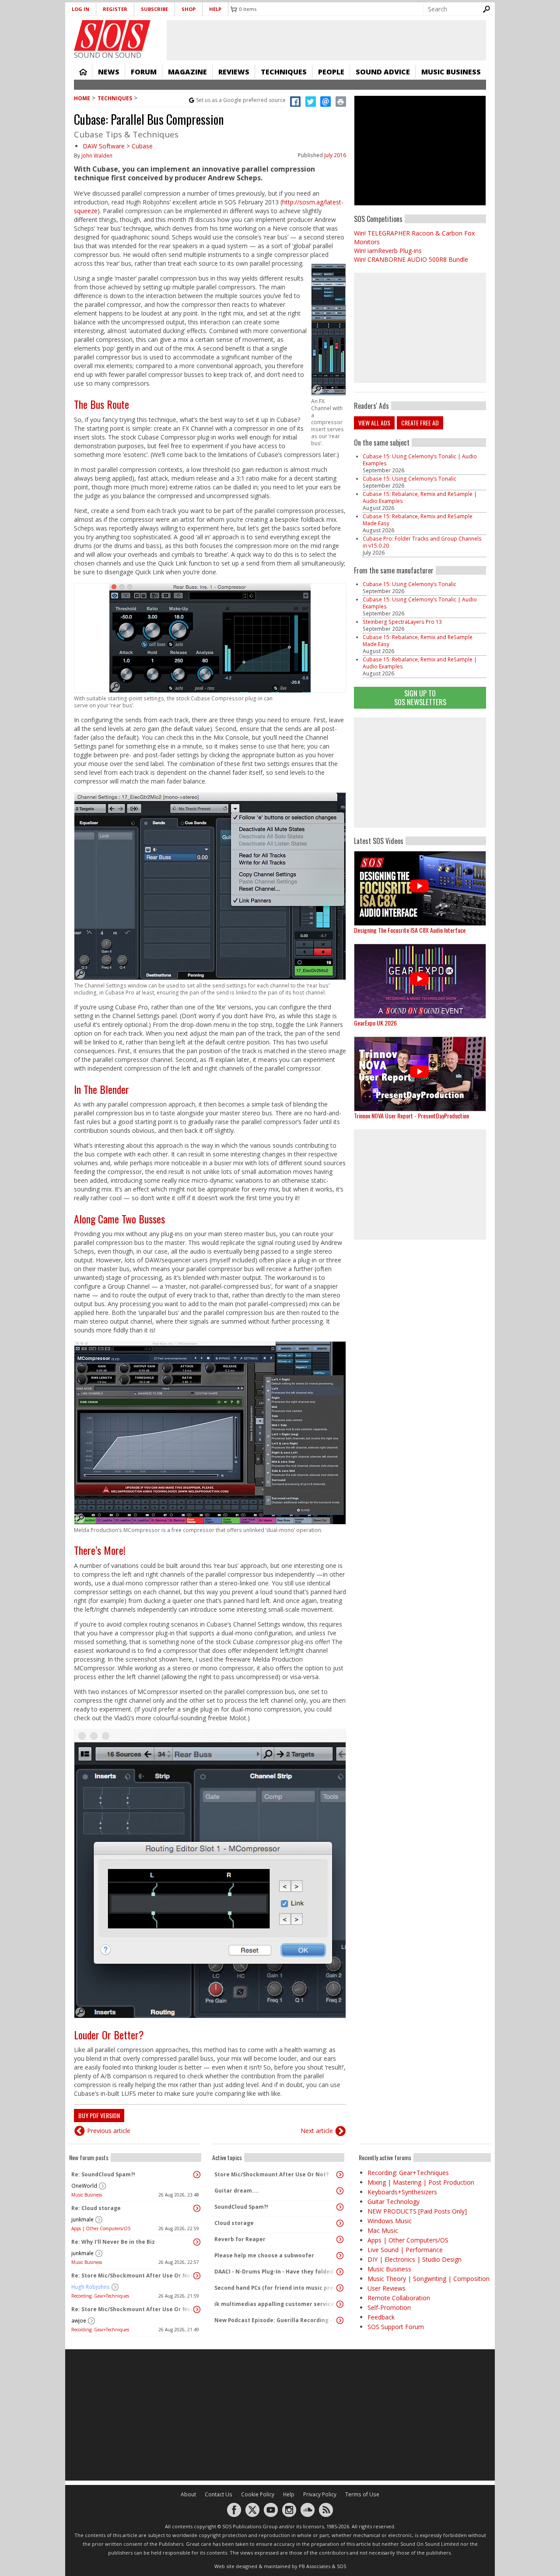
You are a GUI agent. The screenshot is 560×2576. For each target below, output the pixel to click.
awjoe (79, 2321)
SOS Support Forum (396, 2327)
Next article (317, 2131)
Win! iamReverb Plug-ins (388, 251)
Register (115, 9)
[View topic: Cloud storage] (340, 2223)
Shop (189, 9)
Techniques (284, 72)
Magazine (187, 72)
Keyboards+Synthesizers (402, 2192)
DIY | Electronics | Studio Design (415, 2259)
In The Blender (101, 1089)
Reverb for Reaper (240, 2239)
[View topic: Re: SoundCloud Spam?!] (197, 2175)
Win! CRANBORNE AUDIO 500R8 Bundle (411, 259)
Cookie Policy (258, 2494)
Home (83, 72)
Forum (144, 72)
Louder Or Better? (109, 2035)
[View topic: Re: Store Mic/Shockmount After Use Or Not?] (197, 2276)
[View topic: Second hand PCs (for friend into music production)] (340, 2288)
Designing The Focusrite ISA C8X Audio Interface (410, 930)
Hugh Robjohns (91, 2287)
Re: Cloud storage (96, 2208)
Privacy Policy (320, 2494)
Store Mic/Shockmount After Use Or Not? (271, 2174)
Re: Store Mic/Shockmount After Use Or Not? (133, 2276)
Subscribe (154, 9)
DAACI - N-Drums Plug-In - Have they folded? (275, 2272)
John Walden (97, 156)
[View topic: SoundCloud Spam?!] (340, 2207)
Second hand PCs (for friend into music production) (276, 2288)
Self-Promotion (389, 2307)
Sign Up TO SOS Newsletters (420, 698)
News (109, 72)
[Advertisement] (420, 773)
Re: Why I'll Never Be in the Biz (113, 2242)
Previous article (109, 2131)
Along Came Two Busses (119, 1219)
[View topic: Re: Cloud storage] (197, 2208)
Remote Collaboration (399, 2298)
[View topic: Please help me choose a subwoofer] (340, 2256)
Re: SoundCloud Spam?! (103, 2174)
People (331, 72)
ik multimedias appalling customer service (274, 2304)
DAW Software (104, 146)
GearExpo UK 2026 (375, 1023)
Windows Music (390, 2221)
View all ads (374, 423)
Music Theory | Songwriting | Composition (429, 2279)
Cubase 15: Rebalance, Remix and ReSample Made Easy (418, 520)
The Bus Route (101, 404)
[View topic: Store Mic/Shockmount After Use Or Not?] (340, 2175)
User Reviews (387, 2288)
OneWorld (84, 2186)
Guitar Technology (394, 2202)
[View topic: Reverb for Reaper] (340, 2239)
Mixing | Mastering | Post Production (421, 2182)
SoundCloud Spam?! (241, 2207)
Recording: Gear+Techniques (100, 2296)
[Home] (112, 35)
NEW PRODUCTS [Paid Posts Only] (417, 2211)
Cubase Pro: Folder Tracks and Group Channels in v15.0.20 (422, 542)
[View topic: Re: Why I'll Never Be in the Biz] (197, 2242)
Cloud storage (234, 2223)
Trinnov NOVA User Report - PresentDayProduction (411, 1116)
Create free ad (420, 423)
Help (215, 9)
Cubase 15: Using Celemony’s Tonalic (409, 479)
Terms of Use (362, 2494)
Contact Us (219, 2494)
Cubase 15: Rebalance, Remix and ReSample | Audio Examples (420, 497)
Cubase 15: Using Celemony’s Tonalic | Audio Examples (420, 460)
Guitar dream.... (237, 2191)
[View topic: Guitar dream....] (340, 2191)
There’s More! (100, 1550)
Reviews (234, 72)
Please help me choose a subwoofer (264, 2255)
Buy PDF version (99, 2115)
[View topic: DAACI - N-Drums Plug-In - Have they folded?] (340, 2272)
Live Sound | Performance (405, 2250)
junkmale (82, 2219)
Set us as (241, 100)
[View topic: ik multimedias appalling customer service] (340, 2304)
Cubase (142, 146)
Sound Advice (383, 72)
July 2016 (335, 155)
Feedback (381, 2317)
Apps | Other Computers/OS (101, 2228)
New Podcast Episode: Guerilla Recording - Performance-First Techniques (276, 2320)
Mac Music (383, 2230)
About (188, 2494)
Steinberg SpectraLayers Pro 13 (402, 622)
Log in (80, 9)
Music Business (451, 72)
